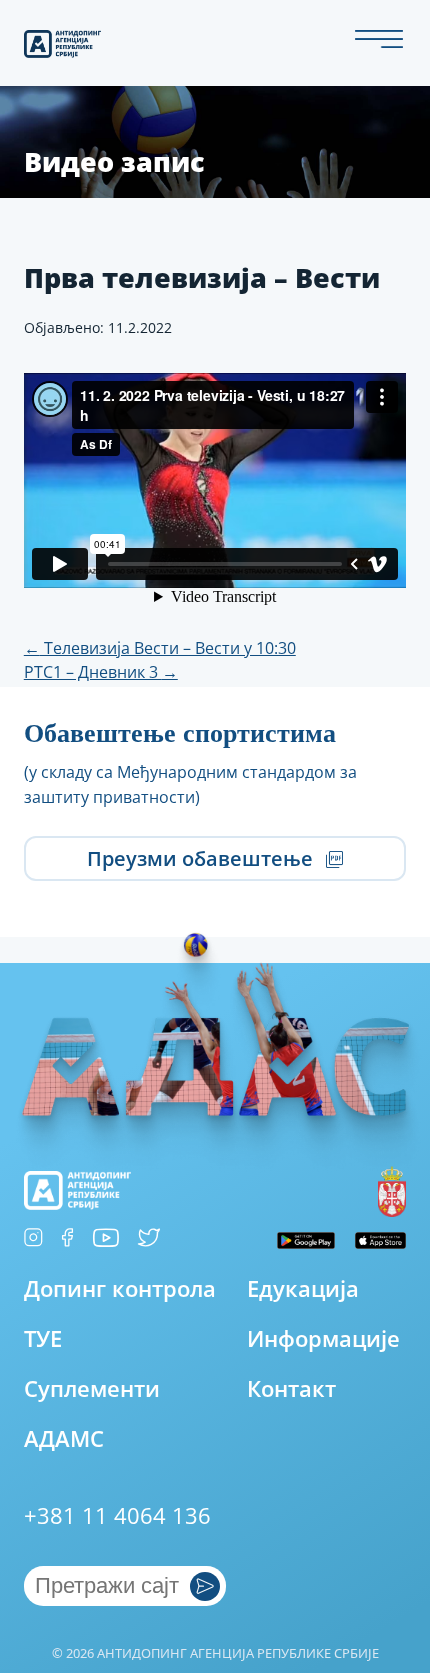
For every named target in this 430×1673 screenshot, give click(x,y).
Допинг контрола (120, 1290)
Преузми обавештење (202, 859)
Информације (323, 1340)
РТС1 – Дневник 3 (101, 672)
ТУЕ (43, 1340)
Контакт (291, 1390)
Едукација (303, 1290)
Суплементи (92, 1390)
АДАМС (64, 1440)
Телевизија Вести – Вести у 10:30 (160, 648)
